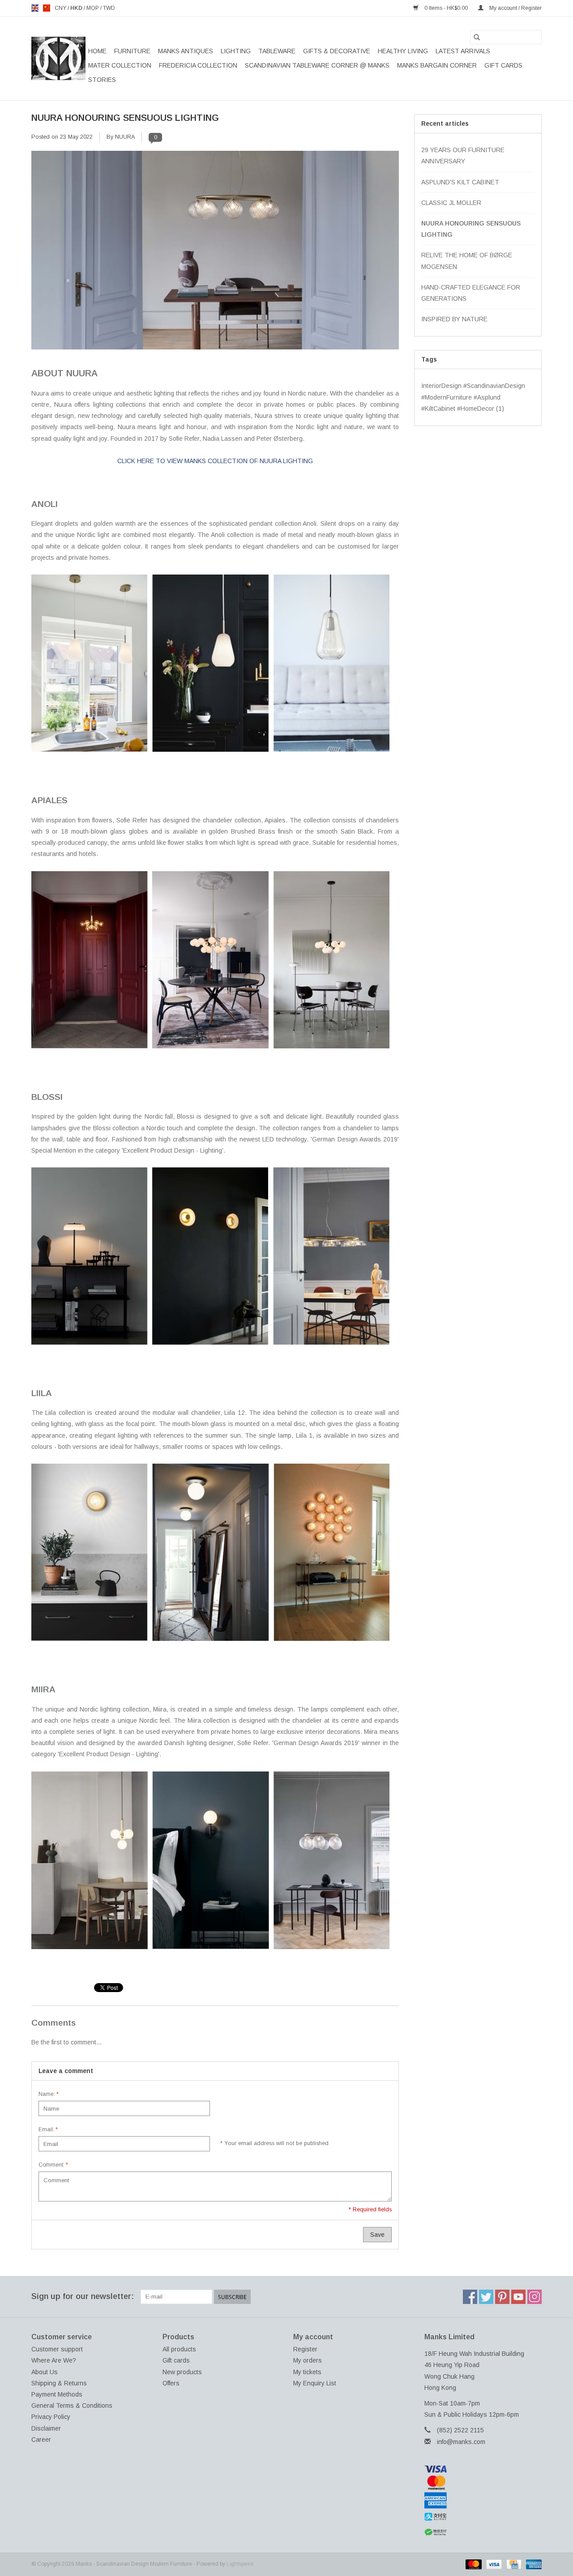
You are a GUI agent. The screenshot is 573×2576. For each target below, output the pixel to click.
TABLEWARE (277, 51)
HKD (77, 8)
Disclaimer (46, 2428)
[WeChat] (483, 2532)
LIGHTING (236, 51)
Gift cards (503, 65)
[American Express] (483, 2500)
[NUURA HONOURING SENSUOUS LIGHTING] (215, 253)
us (47, 8)
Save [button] (377, 2235)
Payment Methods (57, 2394)
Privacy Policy (51, 2417)
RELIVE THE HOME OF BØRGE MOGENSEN (467, 261)
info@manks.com (461, 2442)
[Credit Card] (513, 2564)
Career (41, 2440)
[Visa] (483, 2469)
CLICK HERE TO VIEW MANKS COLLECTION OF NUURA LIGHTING (215, 461)
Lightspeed (240, 2564)
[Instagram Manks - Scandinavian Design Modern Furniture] (535, 2297)
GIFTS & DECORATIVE (337, 51)
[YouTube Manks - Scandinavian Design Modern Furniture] (518, 2297)
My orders (308, 2360)
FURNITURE (132, 51)
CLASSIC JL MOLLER (451, 203)
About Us (45, 2372)
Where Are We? (54, 2360)
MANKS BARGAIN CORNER (437, 65)
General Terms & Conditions (72, 2406)
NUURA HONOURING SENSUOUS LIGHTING (125, 118)
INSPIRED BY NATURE (454, 319)
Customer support (57, 2349)
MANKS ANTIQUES (186, 51)
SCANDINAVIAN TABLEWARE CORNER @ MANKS (317, 65)
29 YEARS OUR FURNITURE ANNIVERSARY (463, 155)
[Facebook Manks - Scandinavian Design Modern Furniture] (470, 2297)
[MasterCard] (483, 2482)
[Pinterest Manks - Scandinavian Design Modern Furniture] (502, 2297)
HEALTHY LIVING (403, 51)
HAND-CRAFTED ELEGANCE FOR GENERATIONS (471, 293)
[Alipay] (483, 2517)
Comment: (53, 2165)
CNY (61, 8)
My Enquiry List (315, 2383)
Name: (49, 2094)
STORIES (102, 80)
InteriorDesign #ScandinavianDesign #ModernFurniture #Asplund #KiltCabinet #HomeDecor (473, 397)
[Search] (477, 37)
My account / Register (515, 8)
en (35, 8)
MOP (93, 8)
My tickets (307, 2372)
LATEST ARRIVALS (463, 51)
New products (182, 2372)
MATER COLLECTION (120, 65)
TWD (109, 8)
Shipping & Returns (59, 2383)
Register (305, 2349)
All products (179, 2349)
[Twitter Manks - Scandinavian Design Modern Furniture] (486, 2297)
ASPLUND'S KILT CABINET (460, 182)
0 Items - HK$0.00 (446, 8)
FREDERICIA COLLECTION (198, 65)
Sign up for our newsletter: (83, 2296)
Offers (171, 2383)
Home (97, 51)
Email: (48, 2129)
